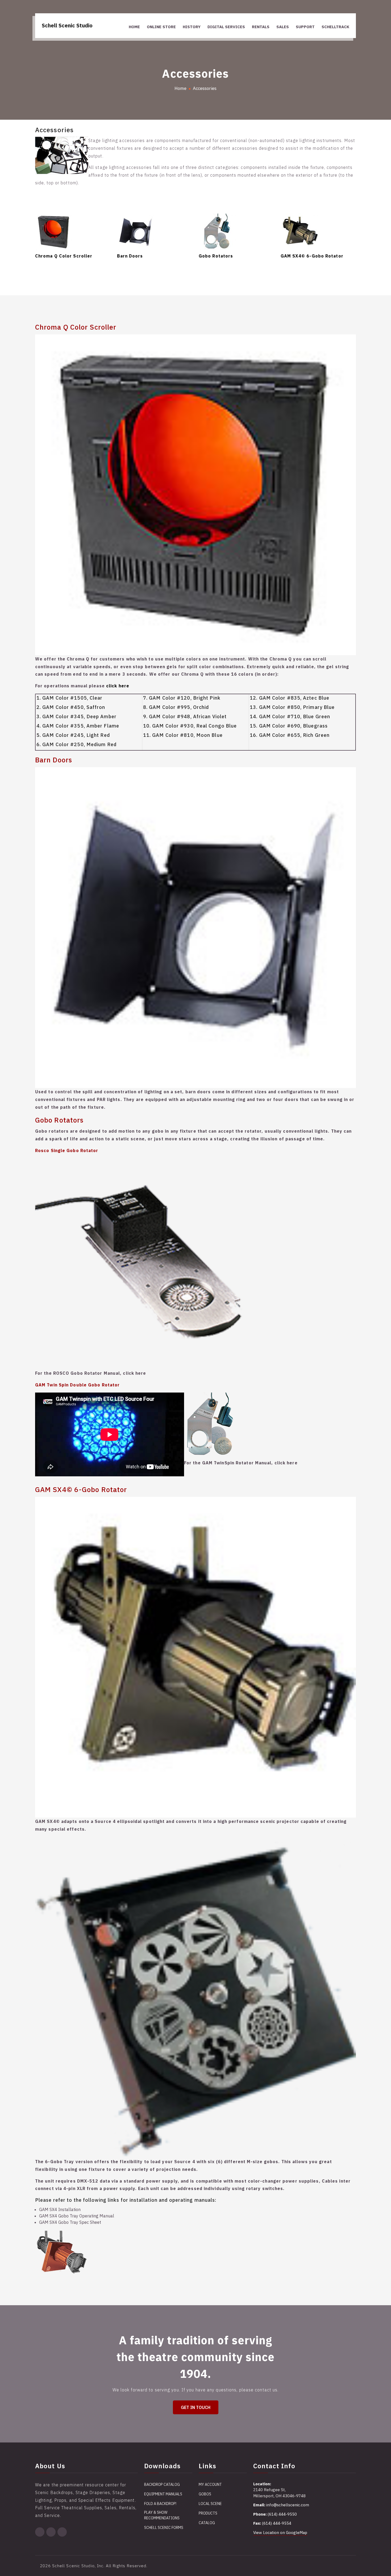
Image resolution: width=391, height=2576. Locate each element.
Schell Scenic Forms (164, 2528)
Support (305, 27)
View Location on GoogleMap (280, 2533)
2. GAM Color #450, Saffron (71, 707)
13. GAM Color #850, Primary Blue (292, 707)
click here (118, 686)
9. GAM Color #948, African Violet (185, 716)
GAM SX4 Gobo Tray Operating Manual (77, 2216)
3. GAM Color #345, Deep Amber (76, 716)
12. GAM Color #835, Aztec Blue (290, 698)
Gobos (205, 2494)
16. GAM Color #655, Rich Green (290, 735)
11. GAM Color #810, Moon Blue (183, 735)
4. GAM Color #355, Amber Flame (78, 726)
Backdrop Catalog (162, 2484)
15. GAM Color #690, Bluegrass (289, 726)
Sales (283, 27)
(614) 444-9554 (277, 2523)
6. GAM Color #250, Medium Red (76, 744)
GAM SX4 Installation (60, 2209)
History (192, 27)
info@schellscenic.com (288, 2505)
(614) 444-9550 (282, 2514)
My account (210, 2484)
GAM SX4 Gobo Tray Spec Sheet (70, 2222)
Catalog (207, 2523)
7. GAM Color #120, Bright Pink (182, 698)
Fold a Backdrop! (160, 2504)
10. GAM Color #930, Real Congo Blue (190, 726)
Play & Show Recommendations (162, 2515)
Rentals (261, 27)
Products (208, 2513)
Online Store (161, 27)
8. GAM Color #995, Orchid (176, 707)
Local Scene (210, 2504)
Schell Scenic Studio (67, 25)
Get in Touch (196, 2407)
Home (134, 27)
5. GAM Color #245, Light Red (73, 735)
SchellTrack (335, 27)
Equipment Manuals (163, 2494)
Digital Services (226, 27)
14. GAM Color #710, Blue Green (290, 716)
